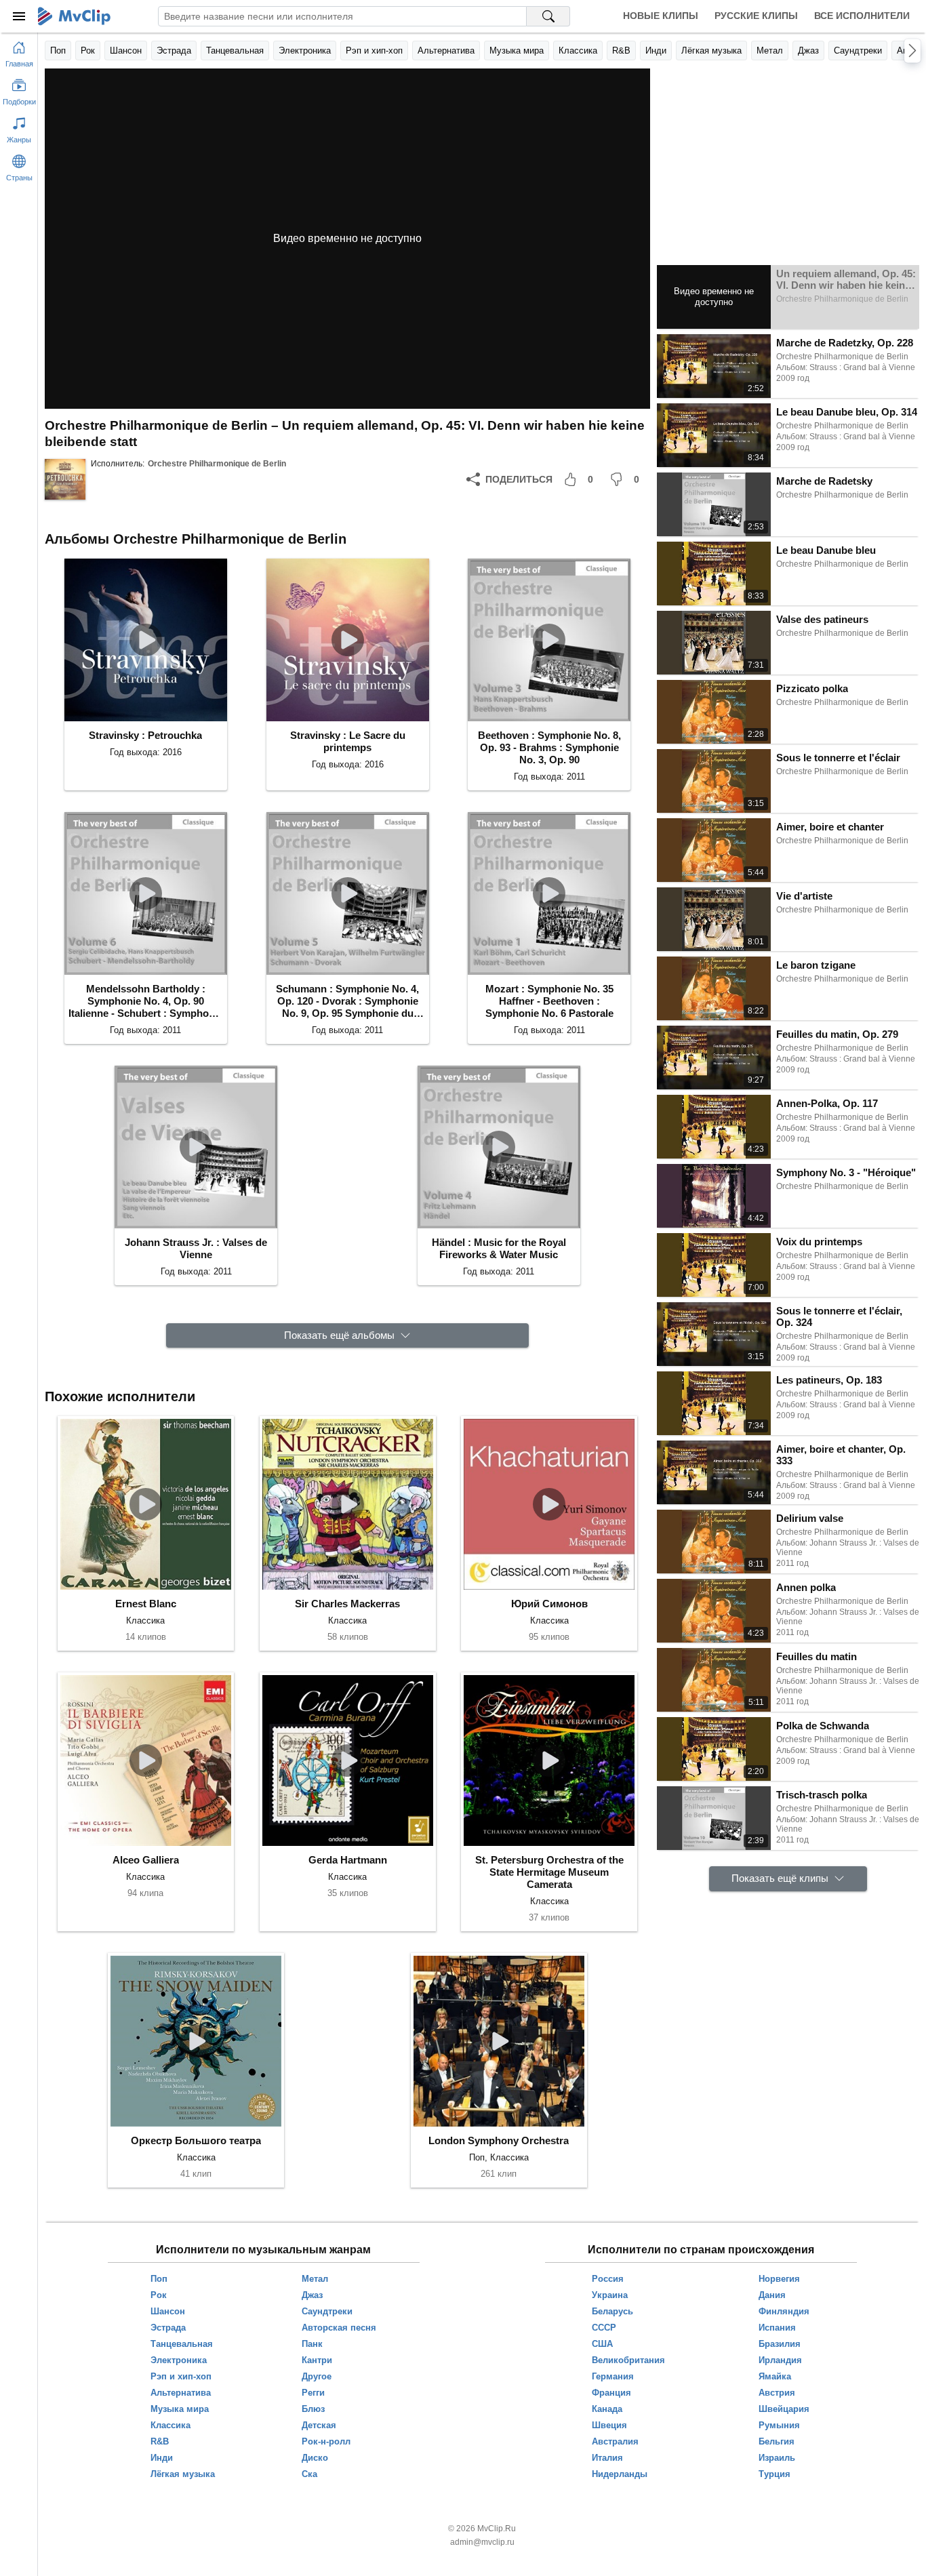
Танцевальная (235, 51)
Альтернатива (446, 51)
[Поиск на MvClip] (548, 16)
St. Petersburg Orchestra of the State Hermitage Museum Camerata (549, 1872)
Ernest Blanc (146, 1604)
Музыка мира (517, 51)
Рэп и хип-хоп (374, 51)
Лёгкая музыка (711, 51)
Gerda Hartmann (348, 1860)
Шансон (126, 51)
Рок (88, 51)
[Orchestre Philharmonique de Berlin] (65, 479)
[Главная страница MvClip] (74, 16)
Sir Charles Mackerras (347, 1604)
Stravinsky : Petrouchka (145, 735)
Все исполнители (862, 16)
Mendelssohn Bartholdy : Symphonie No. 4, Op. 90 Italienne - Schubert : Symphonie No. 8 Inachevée (146, 1001)
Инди (656, 51)
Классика (578, 51)
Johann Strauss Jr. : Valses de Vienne (196, 1248)
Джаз (808, 51)
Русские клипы (756, 16)
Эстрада (174, 51)
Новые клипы (661, 16)
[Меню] (19, 16)
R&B (621, 51)
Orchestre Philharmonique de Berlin (217, 464)
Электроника (305, 51)
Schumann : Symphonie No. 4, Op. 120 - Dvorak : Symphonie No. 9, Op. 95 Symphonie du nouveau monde (347, 1001)
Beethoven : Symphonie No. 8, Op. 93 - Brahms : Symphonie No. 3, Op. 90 (549, 747)
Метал (770, 51)
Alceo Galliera (146, 1860)
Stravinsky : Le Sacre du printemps (348, 741)
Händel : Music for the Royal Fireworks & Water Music (499, 1248)
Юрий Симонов (549, 1604)
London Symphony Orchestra (499, 2140)
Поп (58, 51)
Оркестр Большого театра (196, 2140)
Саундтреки (858, 51)
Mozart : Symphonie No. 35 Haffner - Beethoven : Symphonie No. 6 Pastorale (549, 1001)
